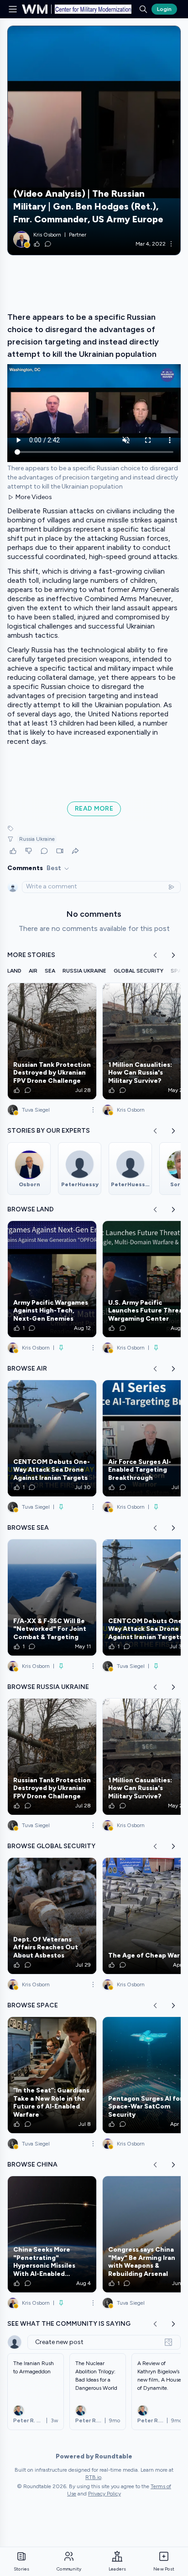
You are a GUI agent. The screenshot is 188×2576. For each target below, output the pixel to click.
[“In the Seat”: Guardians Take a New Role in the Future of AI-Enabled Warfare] (52, 2075)
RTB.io (93, 2477)
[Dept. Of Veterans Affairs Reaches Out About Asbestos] (52, 1916)
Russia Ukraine (37, 839)
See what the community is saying (69, 2324)
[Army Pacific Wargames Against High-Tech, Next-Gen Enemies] (52, 1279)
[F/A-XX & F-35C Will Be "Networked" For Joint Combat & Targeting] (52, 1597)
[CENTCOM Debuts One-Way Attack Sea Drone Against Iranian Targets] (52, 1438)
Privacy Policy (104, 2494)
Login (164, 9)
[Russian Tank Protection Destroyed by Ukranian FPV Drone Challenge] (52, 1041)
